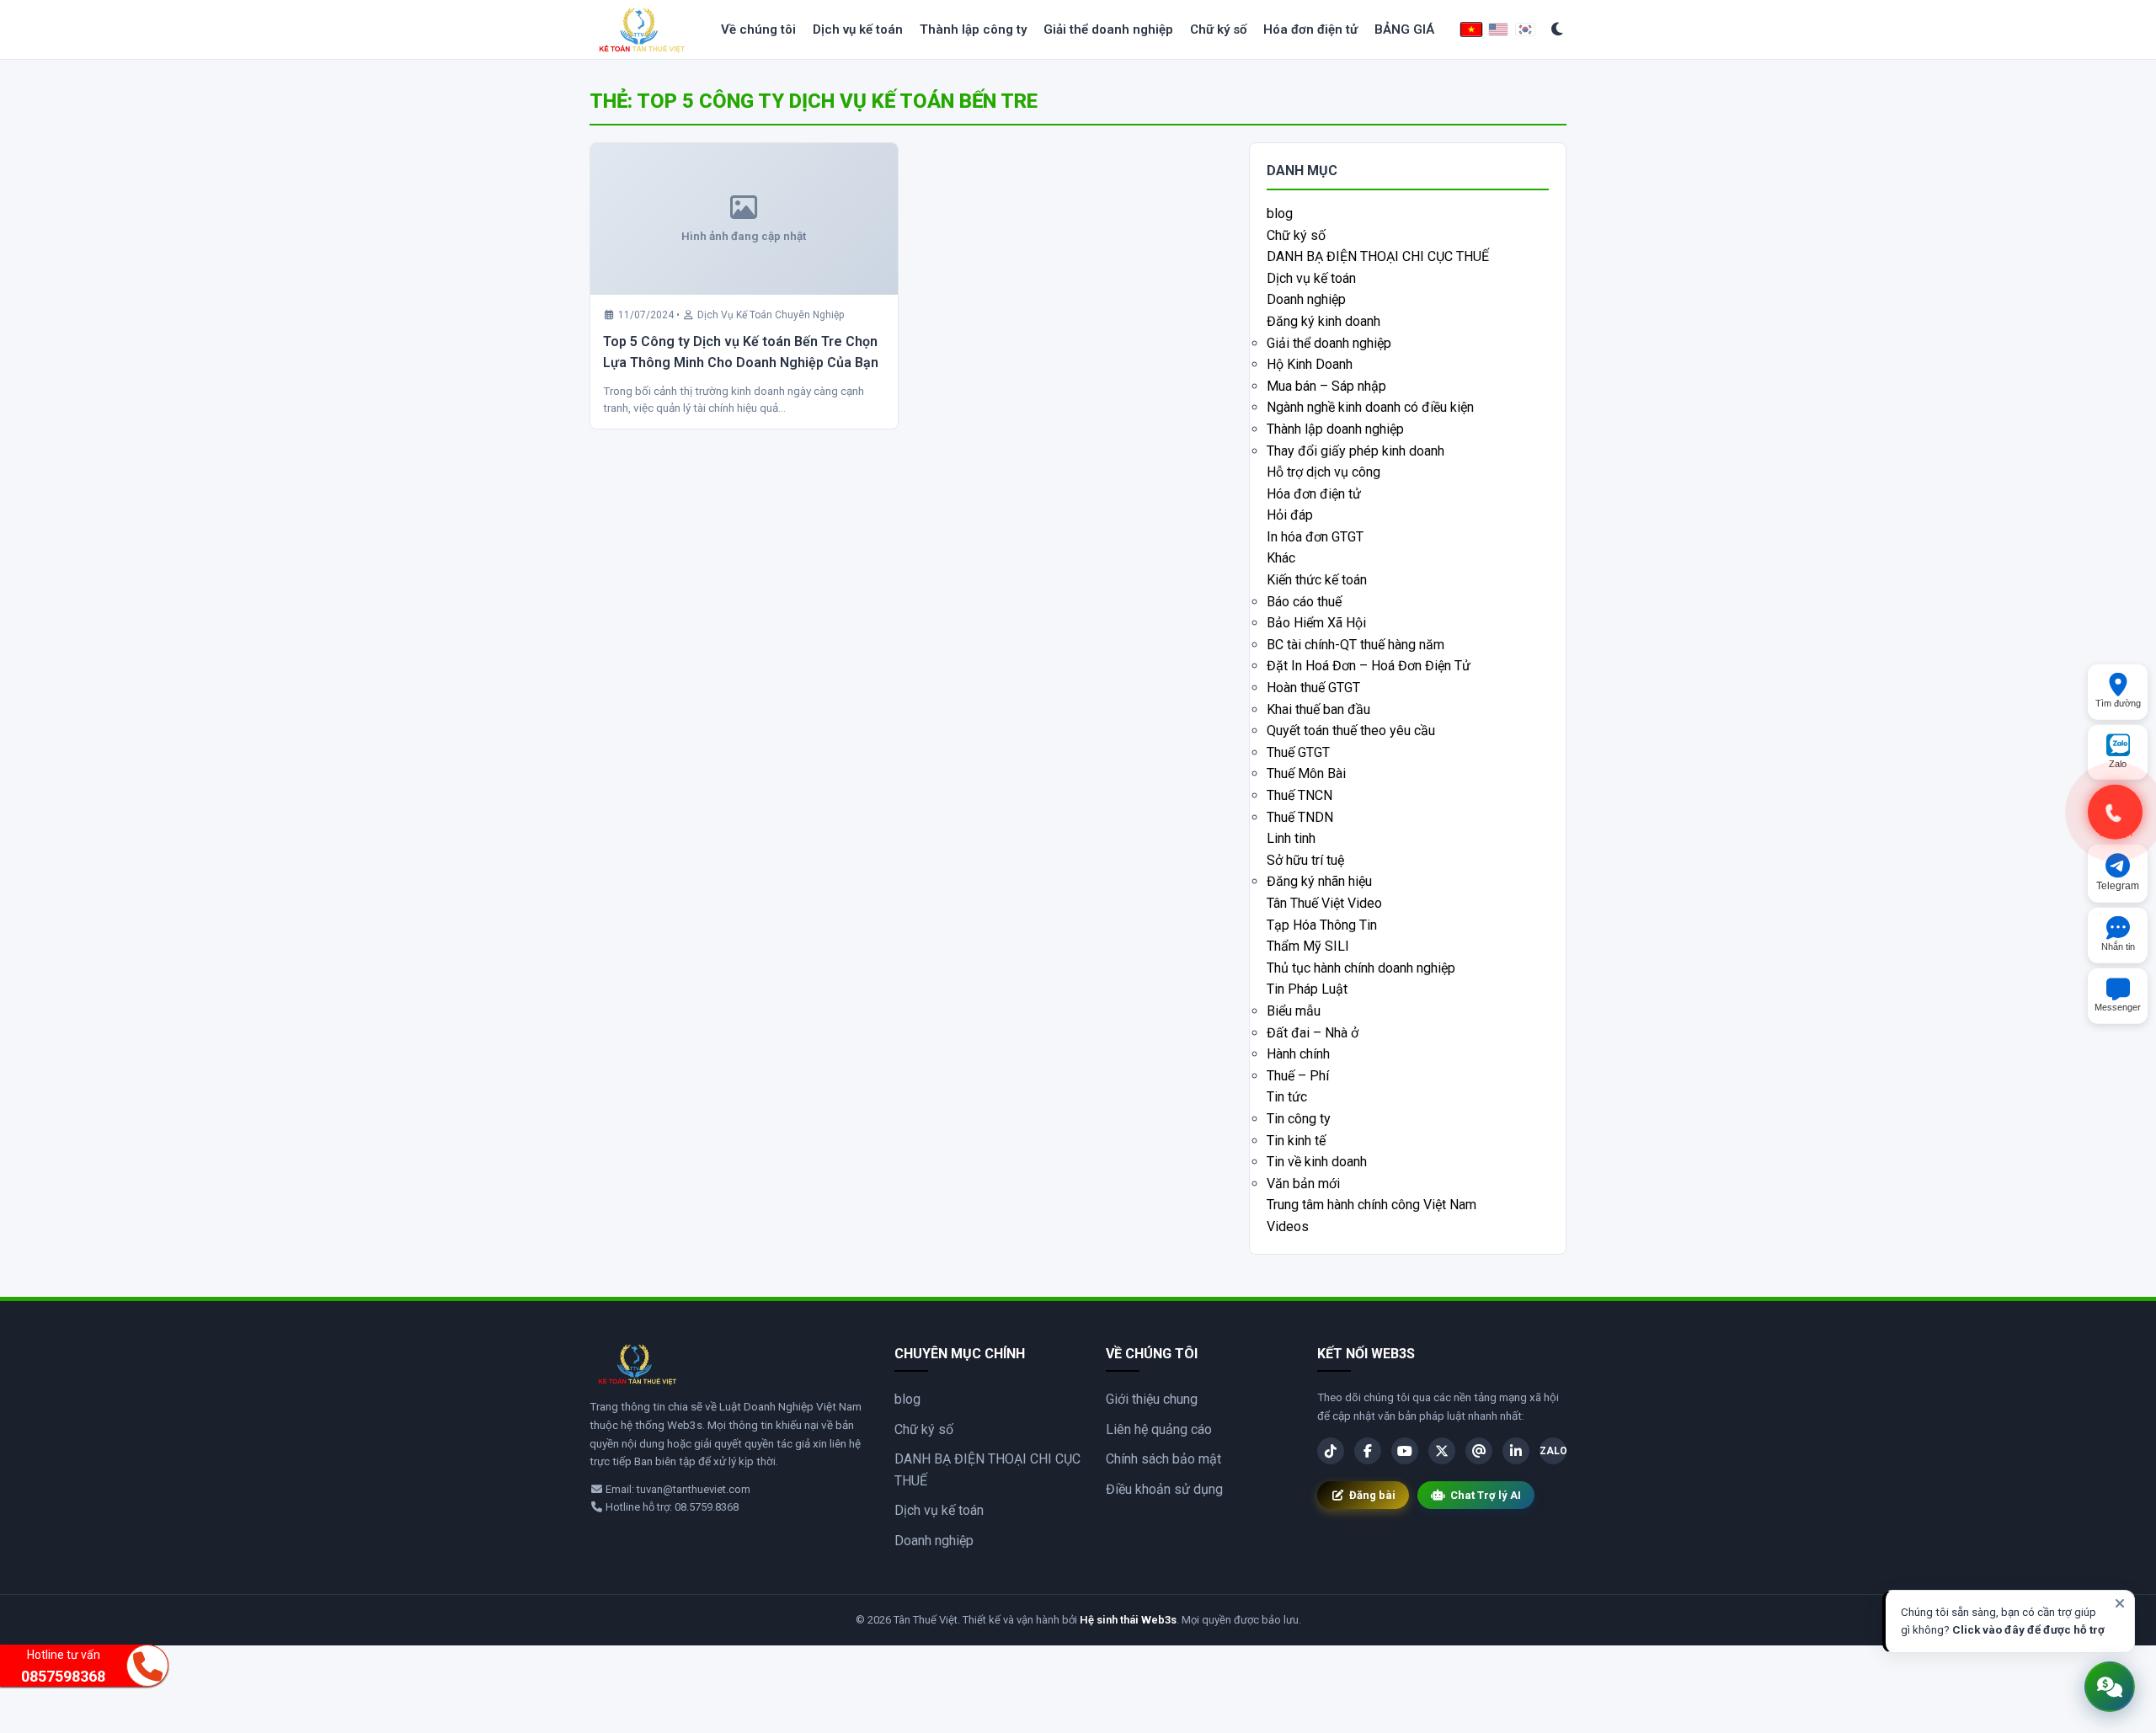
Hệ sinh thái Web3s (1128, 1620)
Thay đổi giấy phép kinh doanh (1356, 451)
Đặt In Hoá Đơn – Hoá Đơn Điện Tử (1369, 666)
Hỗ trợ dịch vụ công (1323, 472)
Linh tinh (1291, 838)
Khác (1281, 558)
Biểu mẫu (1294, 1011)
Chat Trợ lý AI (1486, 1495)
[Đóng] (2120, 1603)
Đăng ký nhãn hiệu (1319, 881)
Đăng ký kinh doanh (1323, 321)
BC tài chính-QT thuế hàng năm (1356, 645)
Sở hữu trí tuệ (1305, 860)
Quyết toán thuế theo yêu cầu (1351, 731)
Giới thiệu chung (1152, 1399)
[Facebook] (1368, 1451)
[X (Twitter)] (1442, 1451)
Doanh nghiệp (1306, 299)
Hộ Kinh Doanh (1310, 364)
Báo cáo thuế (1304, 602)
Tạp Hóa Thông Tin (1322, 925)
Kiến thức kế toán (1317, 580)
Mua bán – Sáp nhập (1326, 386)
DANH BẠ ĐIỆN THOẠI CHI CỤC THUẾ (1378, 256)
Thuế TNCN (1299, 795)
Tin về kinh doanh (1317, 1162)
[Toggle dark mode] (1558, 30)
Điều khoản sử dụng (1164, 1489)
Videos (1288, 1226)
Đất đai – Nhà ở (1313, 1033)
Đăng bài (1372, 1495)
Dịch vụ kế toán (858, 29)
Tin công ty (1299, 1119)
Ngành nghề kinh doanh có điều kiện (1370, 407)
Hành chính (1298, 1054)
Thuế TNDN (1300, 817)
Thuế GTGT (1298, 752)
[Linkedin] (1516, 1451)
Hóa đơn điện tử (1310, 29)
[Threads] (1479, 1451)
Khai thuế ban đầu (1318, 709)
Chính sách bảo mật (1163, 1459)
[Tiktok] (1331, 1451)
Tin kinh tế (1296, 1141)
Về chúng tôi (758, 29)
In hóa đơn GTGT (1315, 537)
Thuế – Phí (1298, 1076)
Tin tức (1287, 1097)
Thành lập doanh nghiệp (1335, 429)
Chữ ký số (1218, 29)
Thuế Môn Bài (1306, 773)
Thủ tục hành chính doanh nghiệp (1361, 968)
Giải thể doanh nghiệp (1108, 29)
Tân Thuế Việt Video (1324, 903)
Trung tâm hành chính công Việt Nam (1372, 1205)
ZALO (1553, 1451)
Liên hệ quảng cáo (1159, 1429)
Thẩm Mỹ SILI (1308, 946)
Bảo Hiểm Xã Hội (1316, 623)
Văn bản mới (1303, 1184)
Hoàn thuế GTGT (1313, 688)
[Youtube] (1405, 1451)
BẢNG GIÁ (1404, 29)
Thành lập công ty (973, 29)
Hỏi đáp (1290, 515)
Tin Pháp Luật (1307, 989)
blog (1280, 213)
